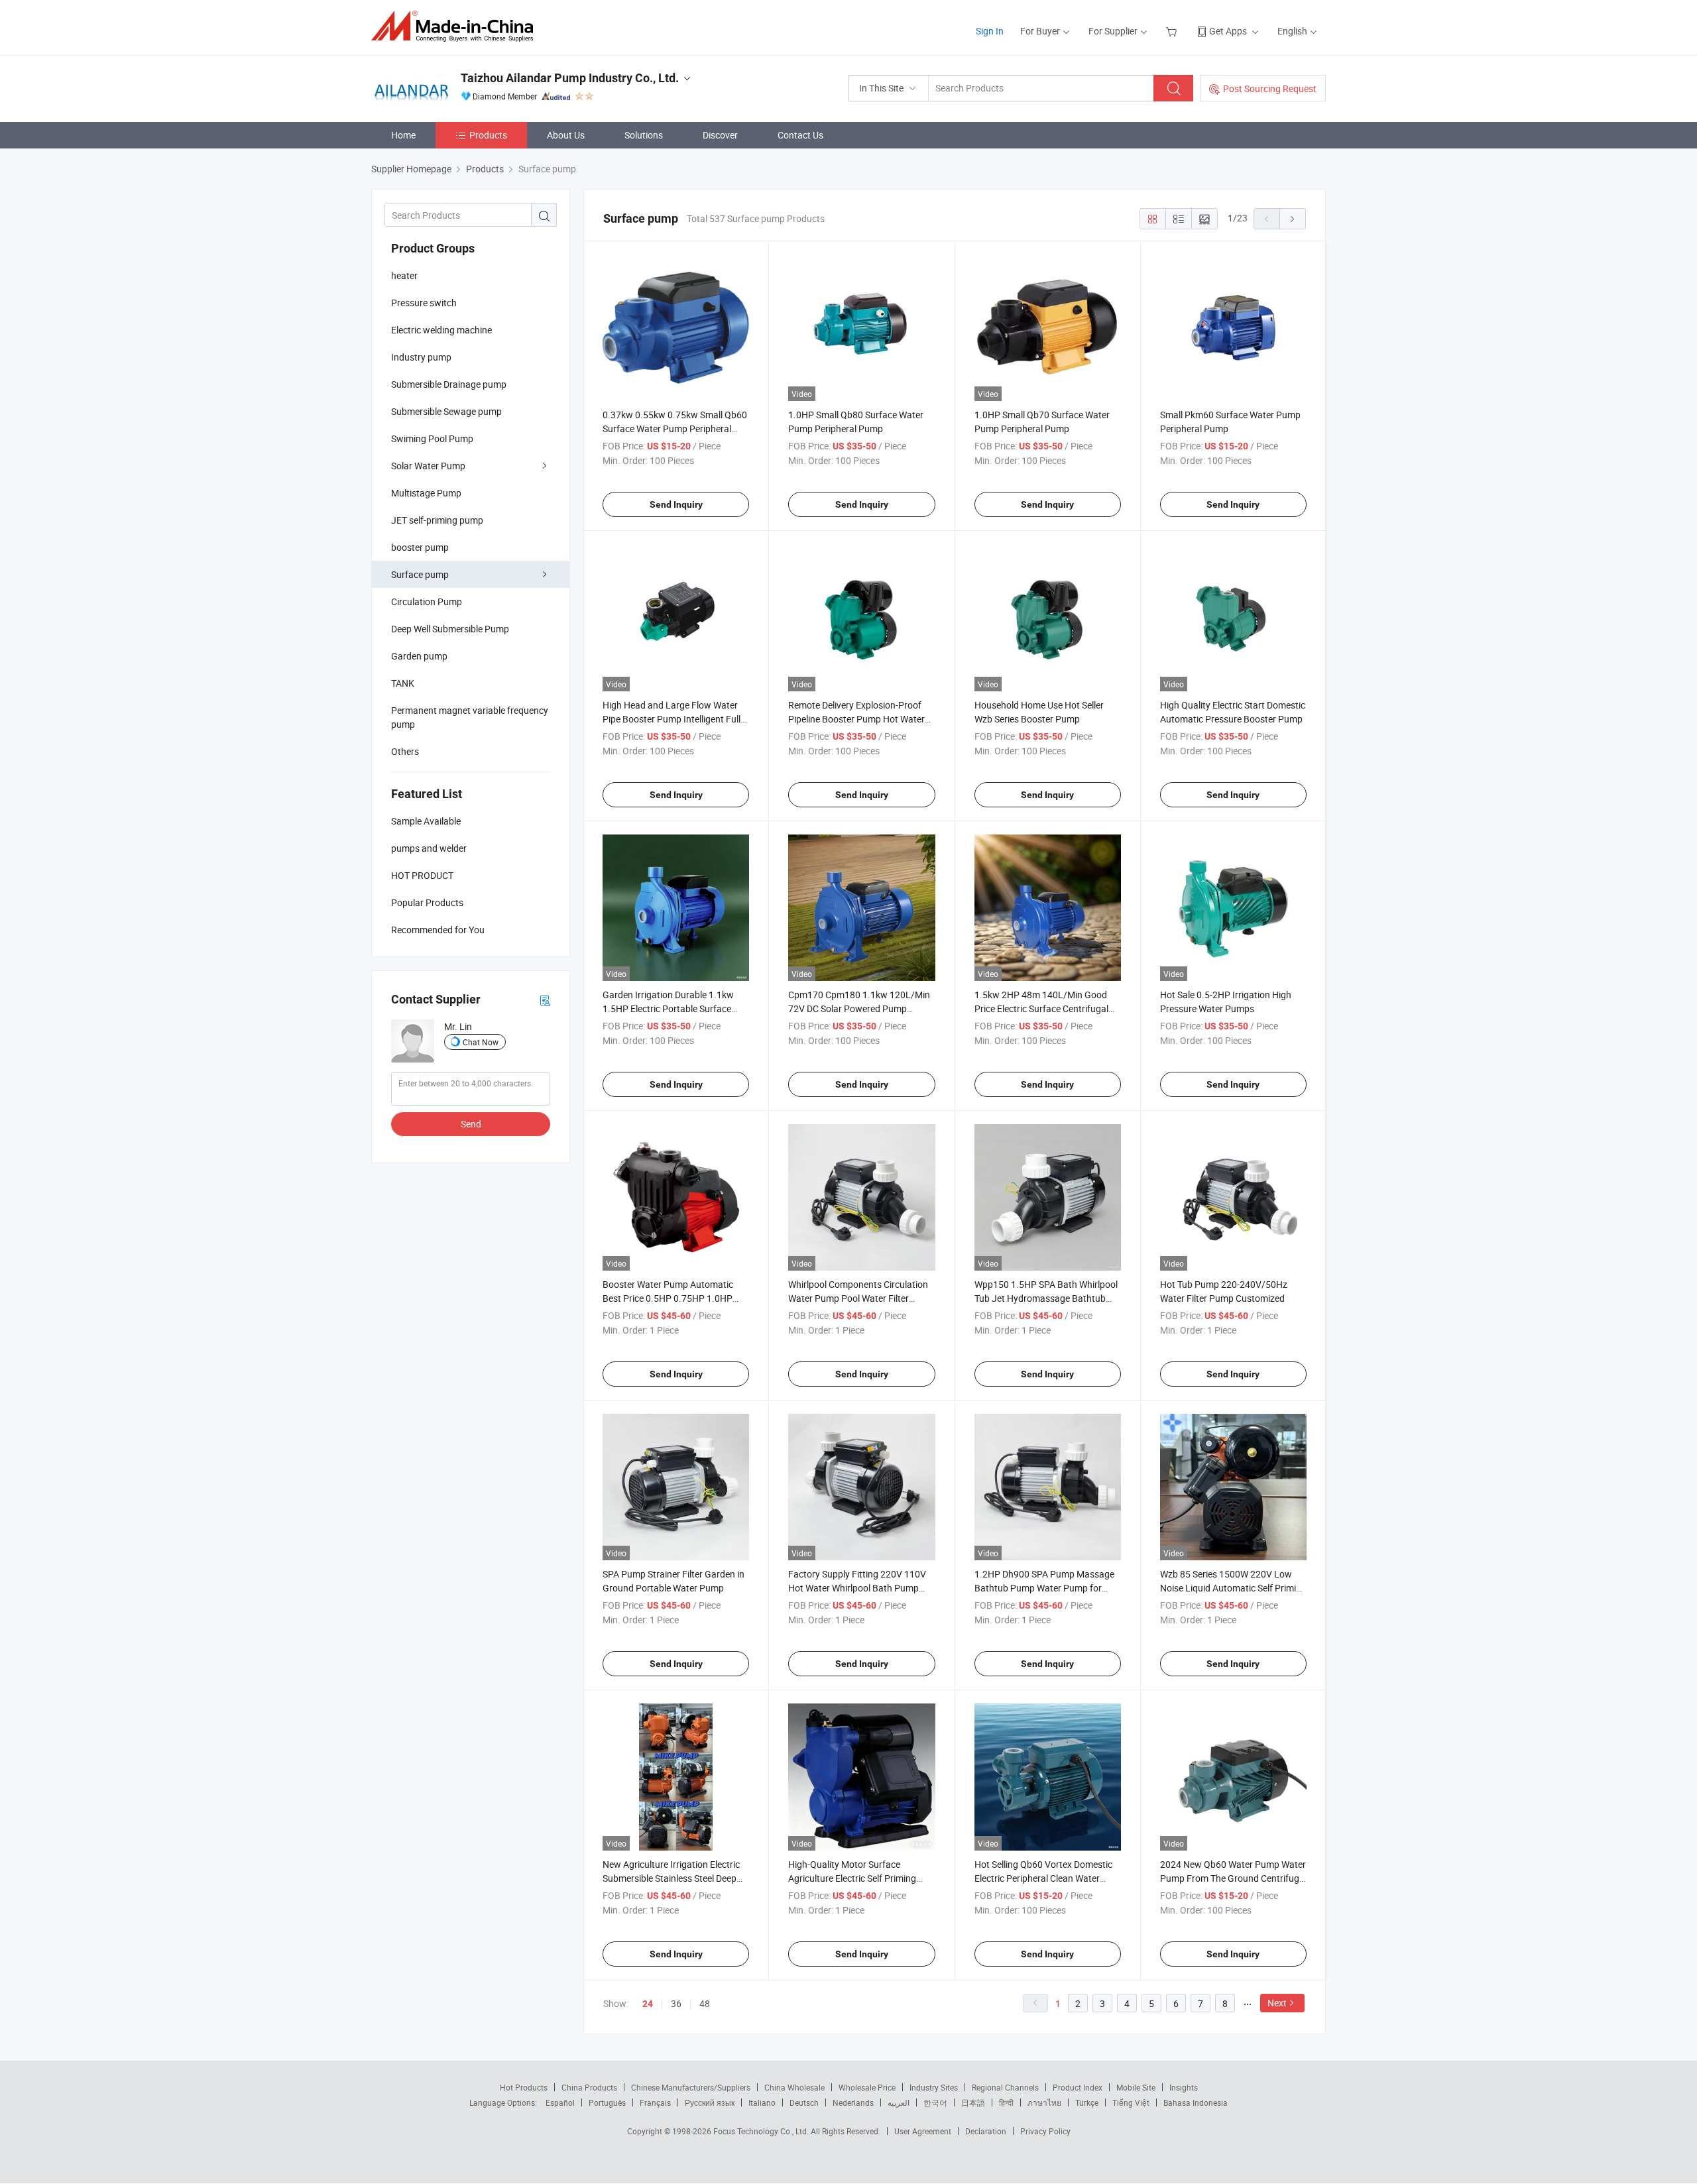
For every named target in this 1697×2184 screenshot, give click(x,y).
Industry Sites (934, 2087)
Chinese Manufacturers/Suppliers (691, 2087)
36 (676, 2003)
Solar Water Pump (428, 466)
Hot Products (524, 2087)
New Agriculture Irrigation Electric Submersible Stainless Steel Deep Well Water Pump (671, 1878)
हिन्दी (1006, 2102)
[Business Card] (545, 1000)
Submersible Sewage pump (446, 411)
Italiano (762, 2102)
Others (405, 751)
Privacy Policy (1045, 2131)
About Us (566, 135)
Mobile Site (1136, 2087)
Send (471, 1124)
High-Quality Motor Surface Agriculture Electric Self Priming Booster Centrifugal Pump (852, 1878)
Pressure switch (424, 303)
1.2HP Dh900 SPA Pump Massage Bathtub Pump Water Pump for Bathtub (1044, 1588)
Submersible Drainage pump (449, 384)
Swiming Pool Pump (432, 438)
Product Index (1078, 2087)
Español (560, 2102)
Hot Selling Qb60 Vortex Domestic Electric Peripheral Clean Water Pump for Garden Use (1043, 1878)
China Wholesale (794, 2087)
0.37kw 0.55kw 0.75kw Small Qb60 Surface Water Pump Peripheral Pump (675, 429)
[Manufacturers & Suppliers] (456, 26)
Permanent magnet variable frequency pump (470, 717)
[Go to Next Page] (1293, 219)
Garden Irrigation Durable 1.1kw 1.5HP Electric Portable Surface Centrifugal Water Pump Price (668, 1008)
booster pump (420, 547)
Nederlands (853, 2102)
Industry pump (421, 357)
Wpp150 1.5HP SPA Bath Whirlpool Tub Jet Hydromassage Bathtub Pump (1046, 1298)
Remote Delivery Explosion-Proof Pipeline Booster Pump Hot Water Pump (856, 719)
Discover (720, 135)
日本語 (973, 2102)
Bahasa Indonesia (1196, 2102)
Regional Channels (1005, 2087)
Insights (1184, 2087)
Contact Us (800, 135)
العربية (899, 2102)
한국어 (935, 2102)
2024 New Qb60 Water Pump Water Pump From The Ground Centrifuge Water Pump (1233, 1878)
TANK (403, 683)
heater (404, 275)
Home (403, 135)
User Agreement (923, 2131)
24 (648, 2004)
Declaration (986, 2131)
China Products (589, 2087)
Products (488, 135)
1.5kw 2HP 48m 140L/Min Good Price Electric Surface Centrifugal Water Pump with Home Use (1041, 1008)
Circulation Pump (427, 602)
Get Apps (1228, 31)
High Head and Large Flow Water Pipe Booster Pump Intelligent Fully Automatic (674, 719)
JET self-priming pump (437, 520)
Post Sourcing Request (1270, 88)
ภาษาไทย (1044, 2102)
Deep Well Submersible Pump (450, 629)
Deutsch (804, 2102)
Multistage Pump (426, 493)
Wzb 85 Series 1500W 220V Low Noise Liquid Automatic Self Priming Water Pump (1233, 1588)
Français (655, 2102)
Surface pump (420, 574)
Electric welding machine (441, 330)
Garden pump (419, 656)
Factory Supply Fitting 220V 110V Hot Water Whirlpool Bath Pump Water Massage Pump (857, 1588)
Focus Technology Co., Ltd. (762, 2131)
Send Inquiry (676, 504)
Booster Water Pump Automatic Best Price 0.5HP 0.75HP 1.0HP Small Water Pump (668, 1298)
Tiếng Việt (1131, 2102)
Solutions (644, 135)
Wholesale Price (867, 2087)
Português (607, 2102)
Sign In (990, 31)
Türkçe (1087, 2102)
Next (1277, 2003)
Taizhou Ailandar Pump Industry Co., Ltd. (570, 78)
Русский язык (710, 2102)
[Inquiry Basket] (1173, 31)
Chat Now (481, 1042)
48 (705, 2003)
